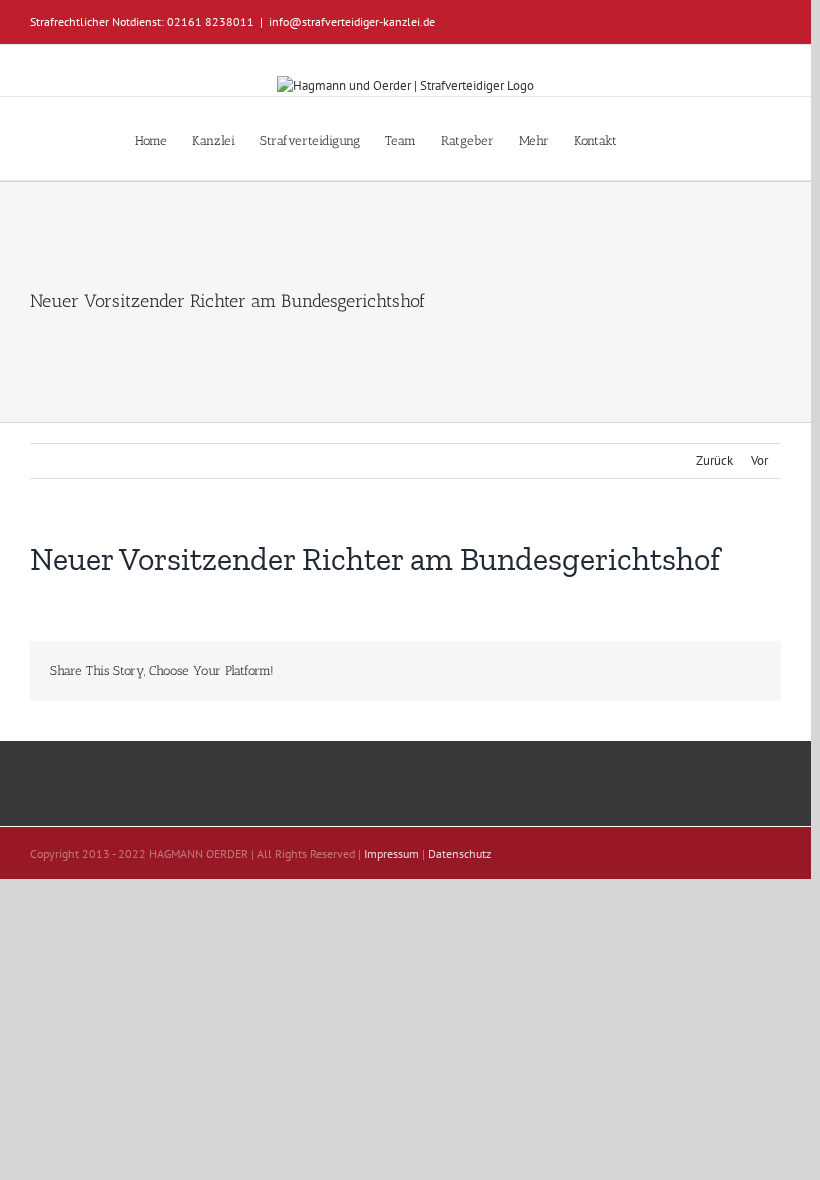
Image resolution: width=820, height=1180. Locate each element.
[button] (647, 138)
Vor (759, 460)
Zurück (714, 460)
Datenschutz (459, 853)
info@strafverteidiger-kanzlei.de (352, 21)
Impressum (391, 853)
